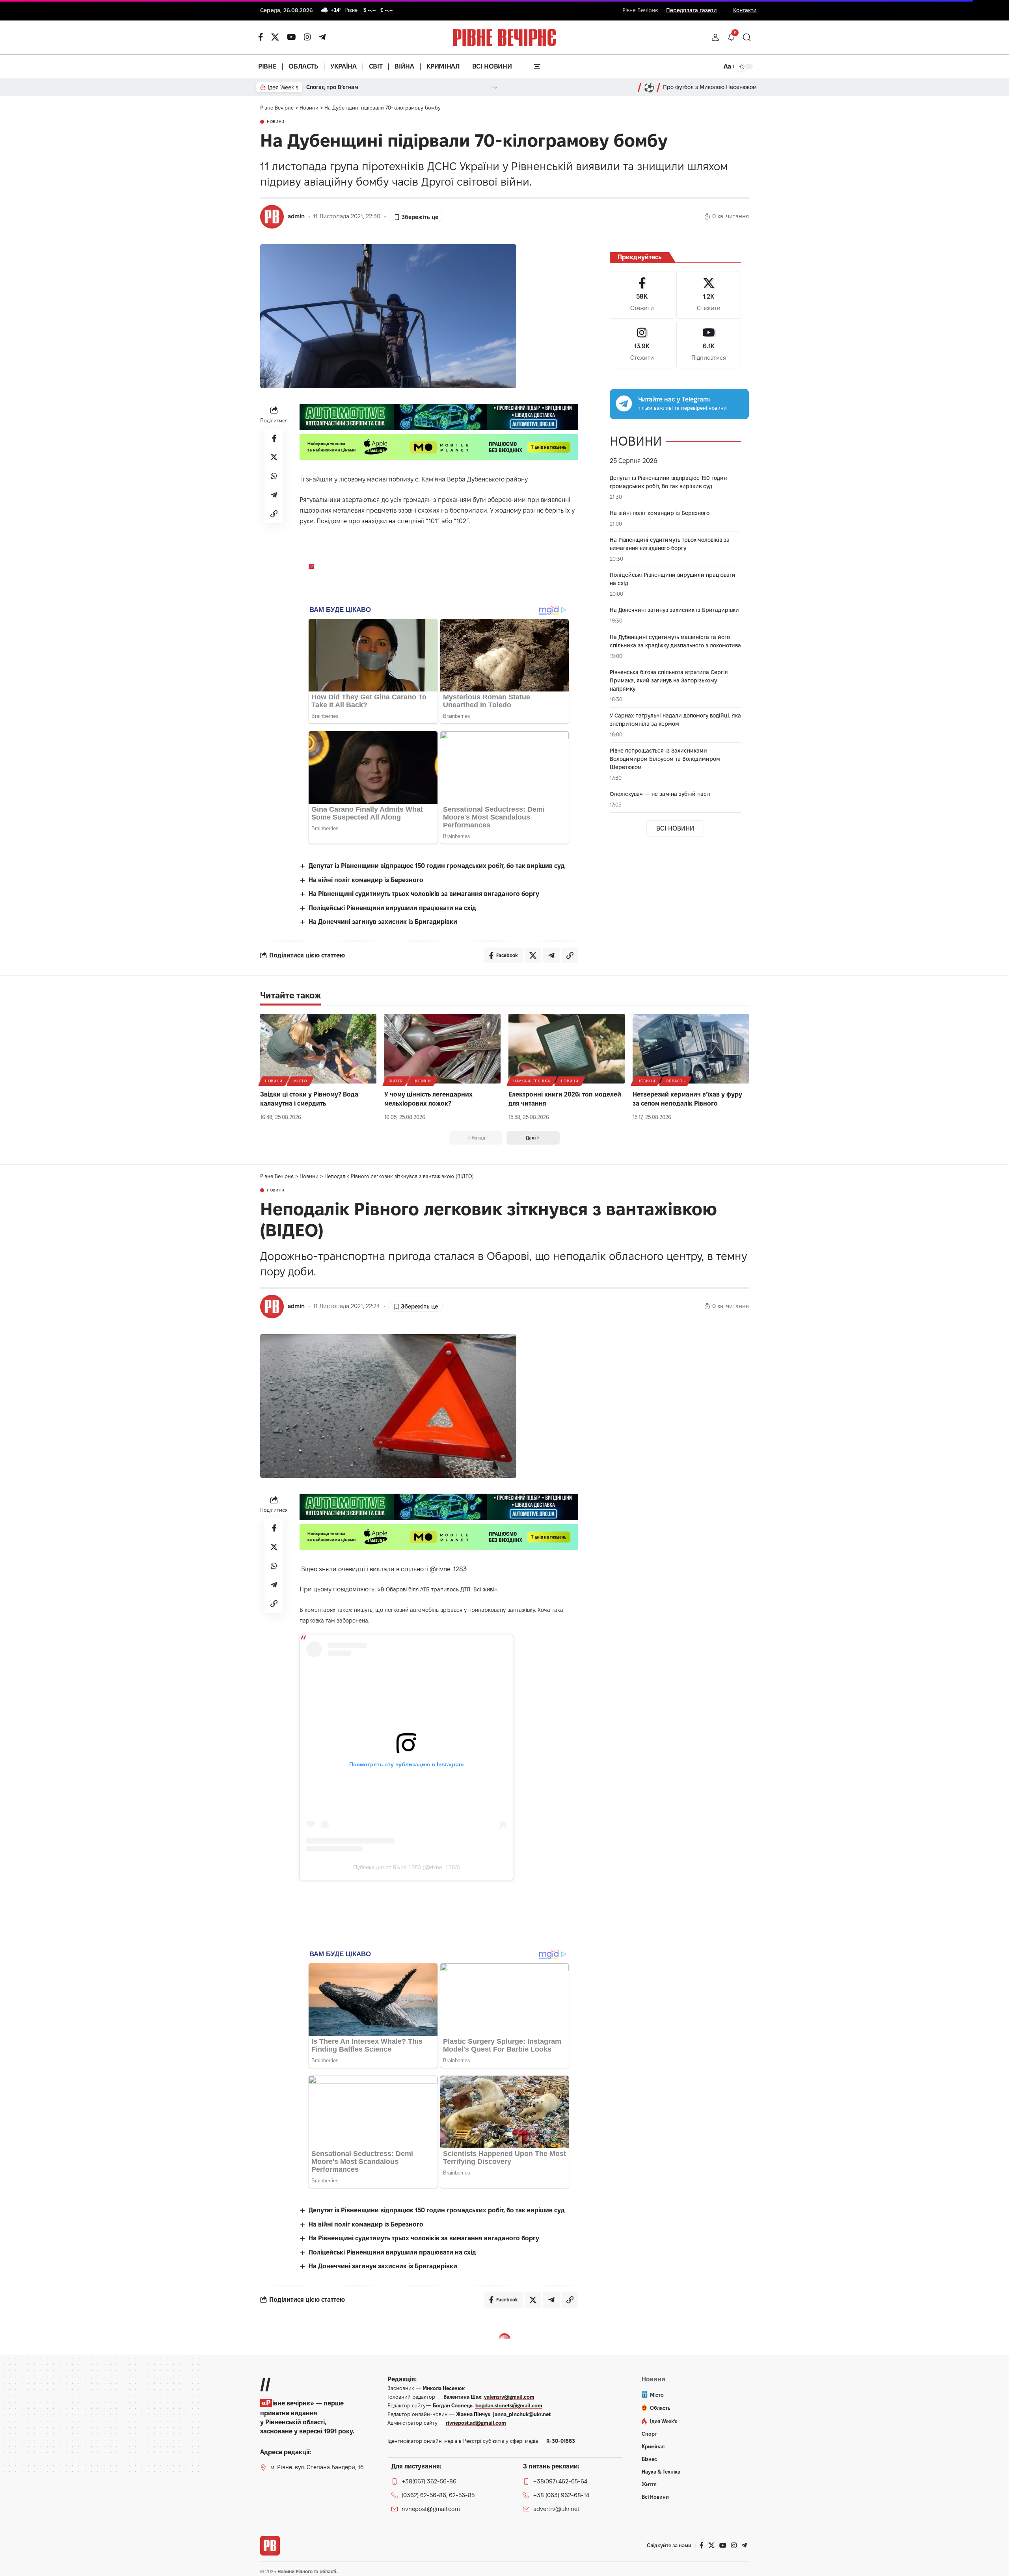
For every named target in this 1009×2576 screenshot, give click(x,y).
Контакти (745, 10)
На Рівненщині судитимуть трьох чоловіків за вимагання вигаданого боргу (424, 894)
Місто (300, 1081)
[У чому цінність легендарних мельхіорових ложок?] (442, 1049)
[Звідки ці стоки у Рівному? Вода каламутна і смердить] (318, 1049)
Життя (396, 1081)
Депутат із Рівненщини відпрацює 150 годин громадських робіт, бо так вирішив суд (437, 866)
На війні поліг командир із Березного (366, 880)
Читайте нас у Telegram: (674, 399)
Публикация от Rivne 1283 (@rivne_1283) (407, 1867)
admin (296, 216)
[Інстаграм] (307, 37)
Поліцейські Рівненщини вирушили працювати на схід (392, 908)
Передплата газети (692, 10)
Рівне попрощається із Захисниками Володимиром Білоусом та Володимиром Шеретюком (665, 759)
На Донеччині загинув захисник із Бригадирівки (383, 922)
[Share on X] (274, 457)
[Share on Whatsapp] (274, 476)
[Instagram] (642, 345)
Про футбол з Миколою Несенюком (710, 87)
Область (675, 1081)
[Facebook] (642, 295)
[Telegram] (322, 37)
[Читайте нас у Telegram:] (624, 403)
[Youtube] (709, 345)
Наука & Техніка (532, 1081)
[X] (275, 37)
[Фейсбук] (261, 37)
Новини (276, 122)
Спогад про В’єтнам (332, 87)
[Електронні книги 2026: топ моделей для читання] (567, 1049)
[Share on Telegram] (274, 495)
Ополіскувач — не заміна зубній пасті (660, 794)
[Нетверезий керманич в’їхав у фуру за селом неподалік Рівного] (691, 1049)
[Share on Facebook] (274, 438)
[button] (715, 37)
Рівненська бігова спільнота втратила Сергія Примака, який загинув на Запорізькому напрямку (669, 680)
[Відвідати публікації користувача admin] (272, 217)
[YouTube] (291, 37)
